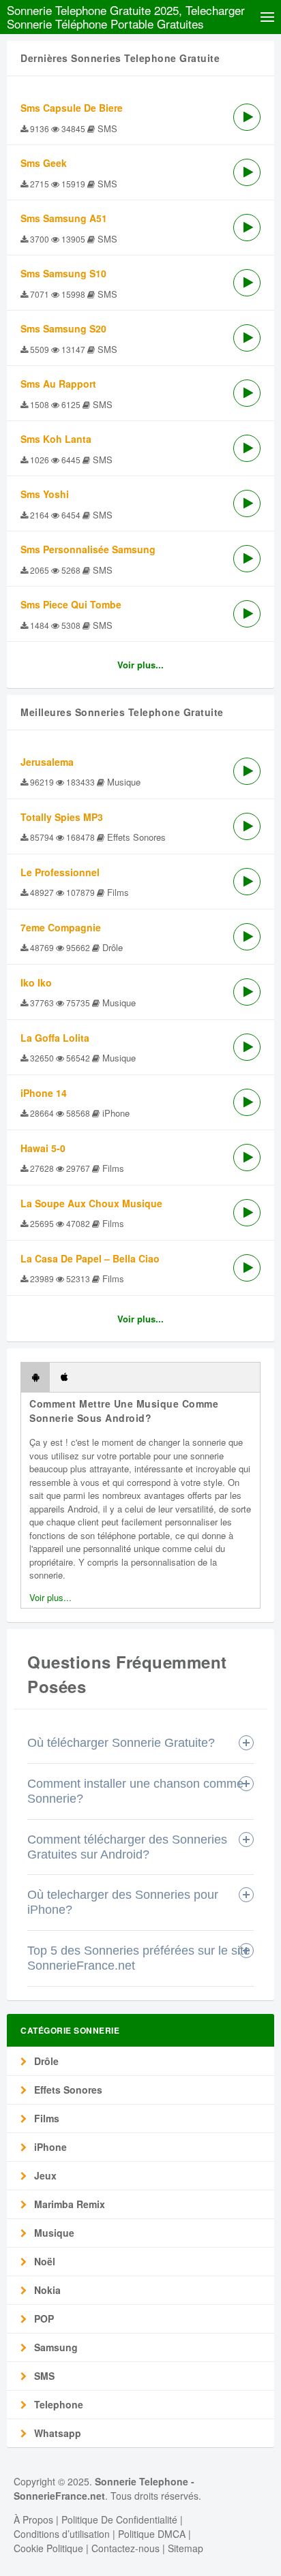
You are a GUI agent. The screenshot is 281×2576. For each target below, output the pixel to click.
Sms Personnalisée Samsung (88, 549)
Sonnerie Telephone (142, 2481)
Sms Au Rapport (58, 384)
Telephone (57, 2404)
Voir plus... (140, 665)
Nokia (46, 2290)
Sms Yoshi (45, 494)
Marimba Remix (68, 2204)
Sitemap (186, 2548)
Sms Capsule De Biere (72, 108)
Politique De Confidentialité (119, 2519)
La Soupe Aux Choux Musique (91, 1203)
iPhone (49, 2147)
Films (45, 2118)
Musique (53, 2233)
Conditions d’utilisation (62, 2534)
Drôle (45, 2061)
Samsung (55, 2347)
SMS (43, 2376)
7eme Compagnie (61, 927)
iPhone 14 (44, 1093)
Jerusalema (47, 762)
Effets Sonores (67, 2090)
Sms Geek (44, 163)
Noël (43, 2261)
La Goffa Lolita (55, 1038)
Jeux (44, 2175)
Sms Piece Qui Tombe (71, 604)
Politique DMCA (152, 2534)
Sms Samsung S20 (63, 328)
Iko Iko (36, 982)
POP (43, 2318)
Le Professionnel (60, 872)
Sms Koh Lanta (56, 439)
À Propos (33, 2519)
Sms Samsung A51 (64, 218)
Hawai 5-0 (43, 1148)
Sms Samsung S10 (63, 273)
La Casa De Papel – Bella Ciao (90, 1258)
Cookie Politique (48, 2548)
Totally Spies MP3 (62, 817)
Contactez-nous (125, 2548)
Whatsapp (56, 2433)
